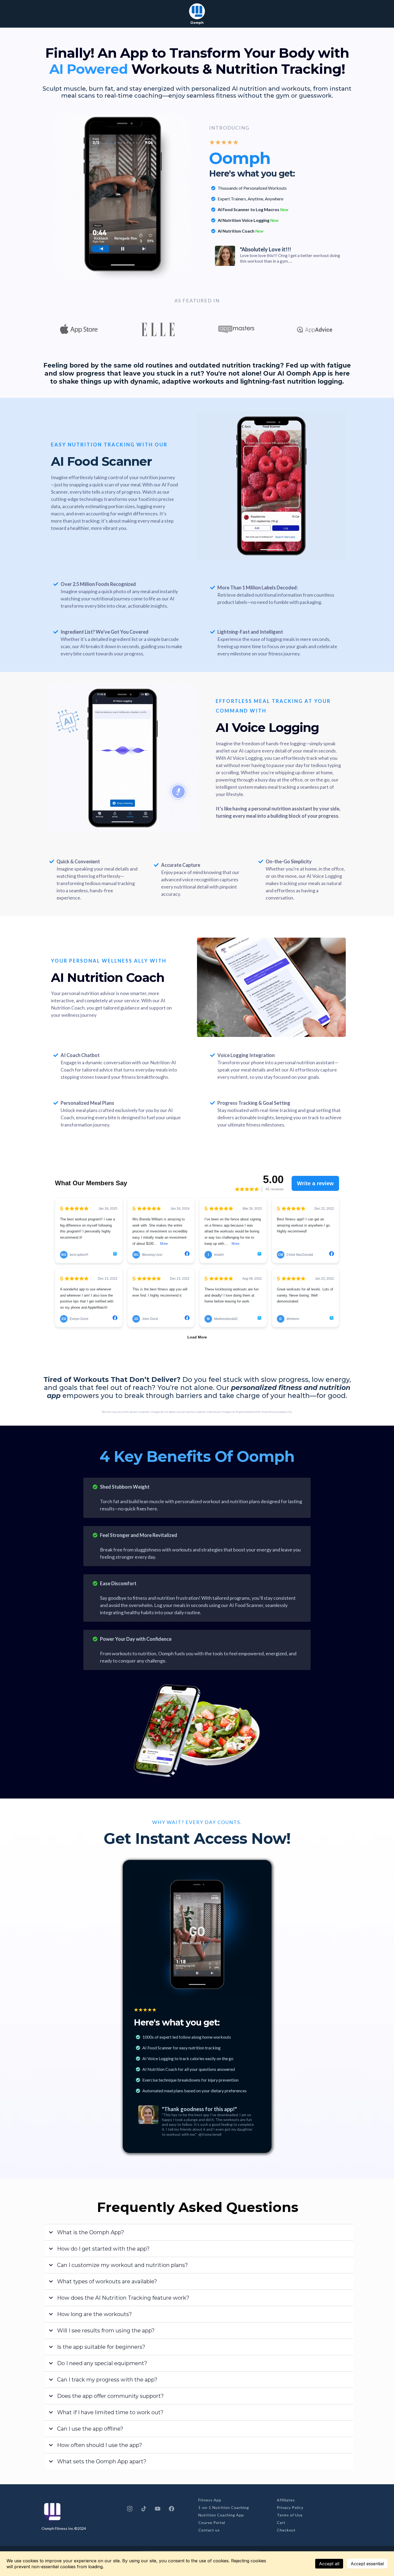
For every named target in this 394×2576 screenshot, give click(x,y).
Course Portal (212, 2522)
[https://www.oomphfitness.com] (197, 11)
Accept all (329, 2564)
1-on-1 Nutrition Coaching (224, 2507)
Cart (281, 2522)
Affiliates (286, 2500)
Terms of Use (290, 2515)
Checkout (286, 2530)
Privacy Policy (290, 2507)
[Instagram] (130, 2509)
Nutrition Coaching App (221, 2515)
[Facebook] (172, 2509)
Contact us (209, 2530)
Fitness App (210, 2500)
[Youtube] (158, 2509)
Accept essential (367, 2564)
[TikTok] (144, 2509)
